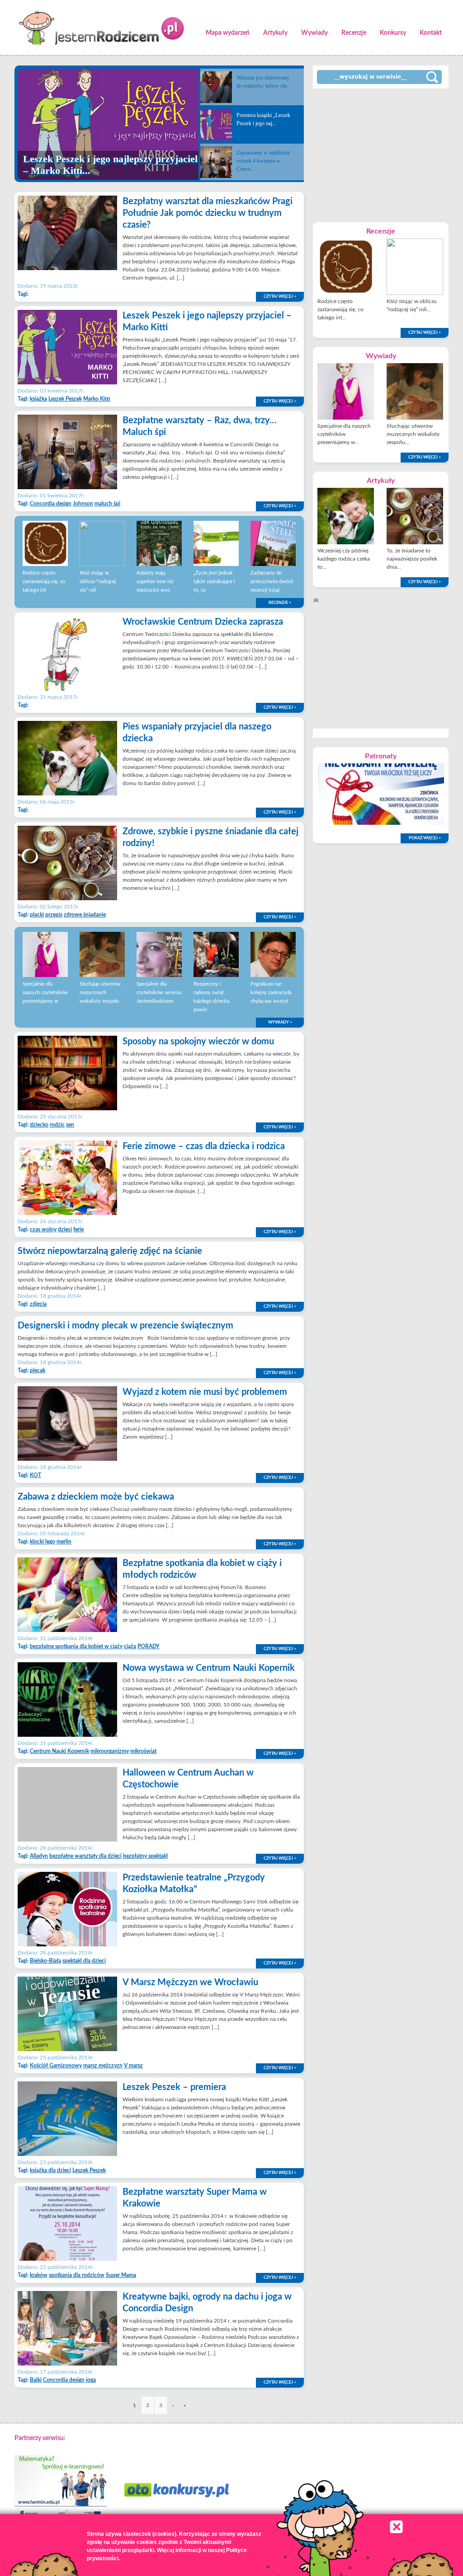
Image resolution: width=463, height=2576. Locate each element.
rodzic (57, 1125)
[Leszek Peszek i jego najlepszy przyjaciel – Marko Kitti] (67, 383)
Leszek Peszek (65, 399)
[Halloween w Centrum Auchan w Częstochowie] (67, 1840)
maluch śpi (107, 504)
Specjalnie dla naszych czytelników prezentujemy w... (344, 434)
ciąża (130, 1646)
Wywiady (314, 33)
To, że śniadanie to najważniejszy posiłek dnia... (412, 559)
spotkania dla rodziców (77, 2275)
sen (70, 1125)
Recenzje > (280, 603)
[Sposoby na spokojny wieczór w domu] (67, 1108)
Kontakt (431, 33)
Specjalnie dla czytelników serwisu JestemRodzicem (159, 993)
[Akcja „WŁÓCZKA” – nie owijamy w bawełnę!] (381, 823)
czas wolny (43, 1230)
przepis (54, 915)
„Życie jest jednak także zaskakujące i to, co (214, 582)
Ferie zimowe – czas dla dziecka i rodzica (204, 1146)
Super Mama (121, 2275)
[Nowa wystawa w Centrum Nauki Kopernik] (67, 1735)
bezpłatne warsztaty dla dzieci (85, 1856)
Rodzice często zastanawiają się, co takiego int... (340, 309)
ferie (78, 1230)
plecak (38, 1370)
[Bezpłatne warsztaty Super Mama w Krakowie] (67, 2259)
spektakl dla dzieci (84, 1961)
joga (91, 2380)
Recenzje (354, 33)
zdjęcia (38, 1304)
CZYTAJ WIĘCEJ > (280, 297)
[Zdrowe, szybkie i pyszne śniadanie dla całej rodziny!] (67, 898)
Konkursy (393, 33)
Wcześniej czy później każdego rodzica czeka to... (344, 559)
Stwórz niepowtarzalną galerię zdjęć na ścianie (110, 1251)
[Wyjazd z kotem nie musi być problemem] (67, 1459)
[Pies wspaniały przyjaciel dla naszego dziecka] (67, 794)
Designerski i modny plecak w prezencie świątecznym (125, 1326)
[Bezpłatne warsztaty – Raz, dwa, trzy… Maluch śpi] (67, 487)
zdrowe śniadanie (85, 915)
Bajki (36, 2380)
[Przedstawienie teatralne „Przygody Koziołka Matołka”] (67, 1945)
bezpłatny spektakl (145, 1856)
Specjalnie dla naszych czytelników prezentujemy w (45, 993)
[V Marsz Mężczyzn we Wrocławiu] (67, 2049)
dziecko (39, 1125)
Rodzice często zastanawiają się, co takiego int (44, 582)
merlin (64, 1542)
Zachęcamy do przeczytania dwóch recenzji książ (272, 582)
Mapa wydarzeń (228, 33)
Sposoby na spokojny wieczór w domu (198, 1042)
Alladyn (39, 1856)
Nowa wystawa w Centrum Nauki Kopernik (209, 1668)
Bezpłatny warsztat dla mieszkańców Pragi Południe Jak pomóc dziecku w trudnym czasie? (208, 213)
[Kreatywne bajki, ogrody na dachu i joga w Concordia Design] (67, 2364)
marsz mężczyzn (103, 2066)
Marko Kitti (97, 399)
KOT (35, 1475)
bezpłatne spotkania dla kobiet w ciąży (76, 1646)
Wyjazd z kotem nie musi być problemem (205, 1392)
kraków (39, 2275)
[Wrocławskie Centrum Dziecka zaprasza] (67, 689)
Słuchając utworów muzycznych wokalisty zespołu (100, 993)
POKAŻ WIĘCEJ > (425, 838)
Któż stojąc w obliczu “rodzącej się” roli (98, 582)
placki (37, 915)
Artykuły (275, 33)
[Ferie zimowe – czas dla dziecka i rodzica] (67, 1213)
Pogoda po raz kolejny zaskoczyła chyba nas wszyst (271, 993)
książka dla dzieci (50, 2170)
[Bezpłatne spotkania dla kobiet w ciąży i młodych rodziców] (67, 1630)
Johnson (83, 504)
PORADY (149, 1646)
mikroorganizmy (110, 1751)
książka (38, 399)
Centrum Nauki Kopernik (59, 1751)
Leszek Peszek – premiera (174, 2087)
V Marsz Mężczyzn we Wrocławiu (190, 1982)
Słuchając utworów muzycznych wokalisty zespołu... (413, 434)
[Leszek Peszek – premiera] (67, 2154)
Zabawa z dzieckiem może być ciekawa (96, 1497)
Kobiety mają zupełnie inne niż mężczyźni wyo (155, 582)
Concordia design (51, 504)
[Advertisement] (381, 154)
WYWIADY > (280, 1022)
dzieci (65, 1230)
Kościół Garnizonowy (56, 2066)
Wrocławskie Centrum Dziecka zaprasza (203, 622)
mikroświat (143, 1751)
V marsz (133, 2066)
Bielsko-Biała (45, 1961)
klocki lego (43, 1542)
